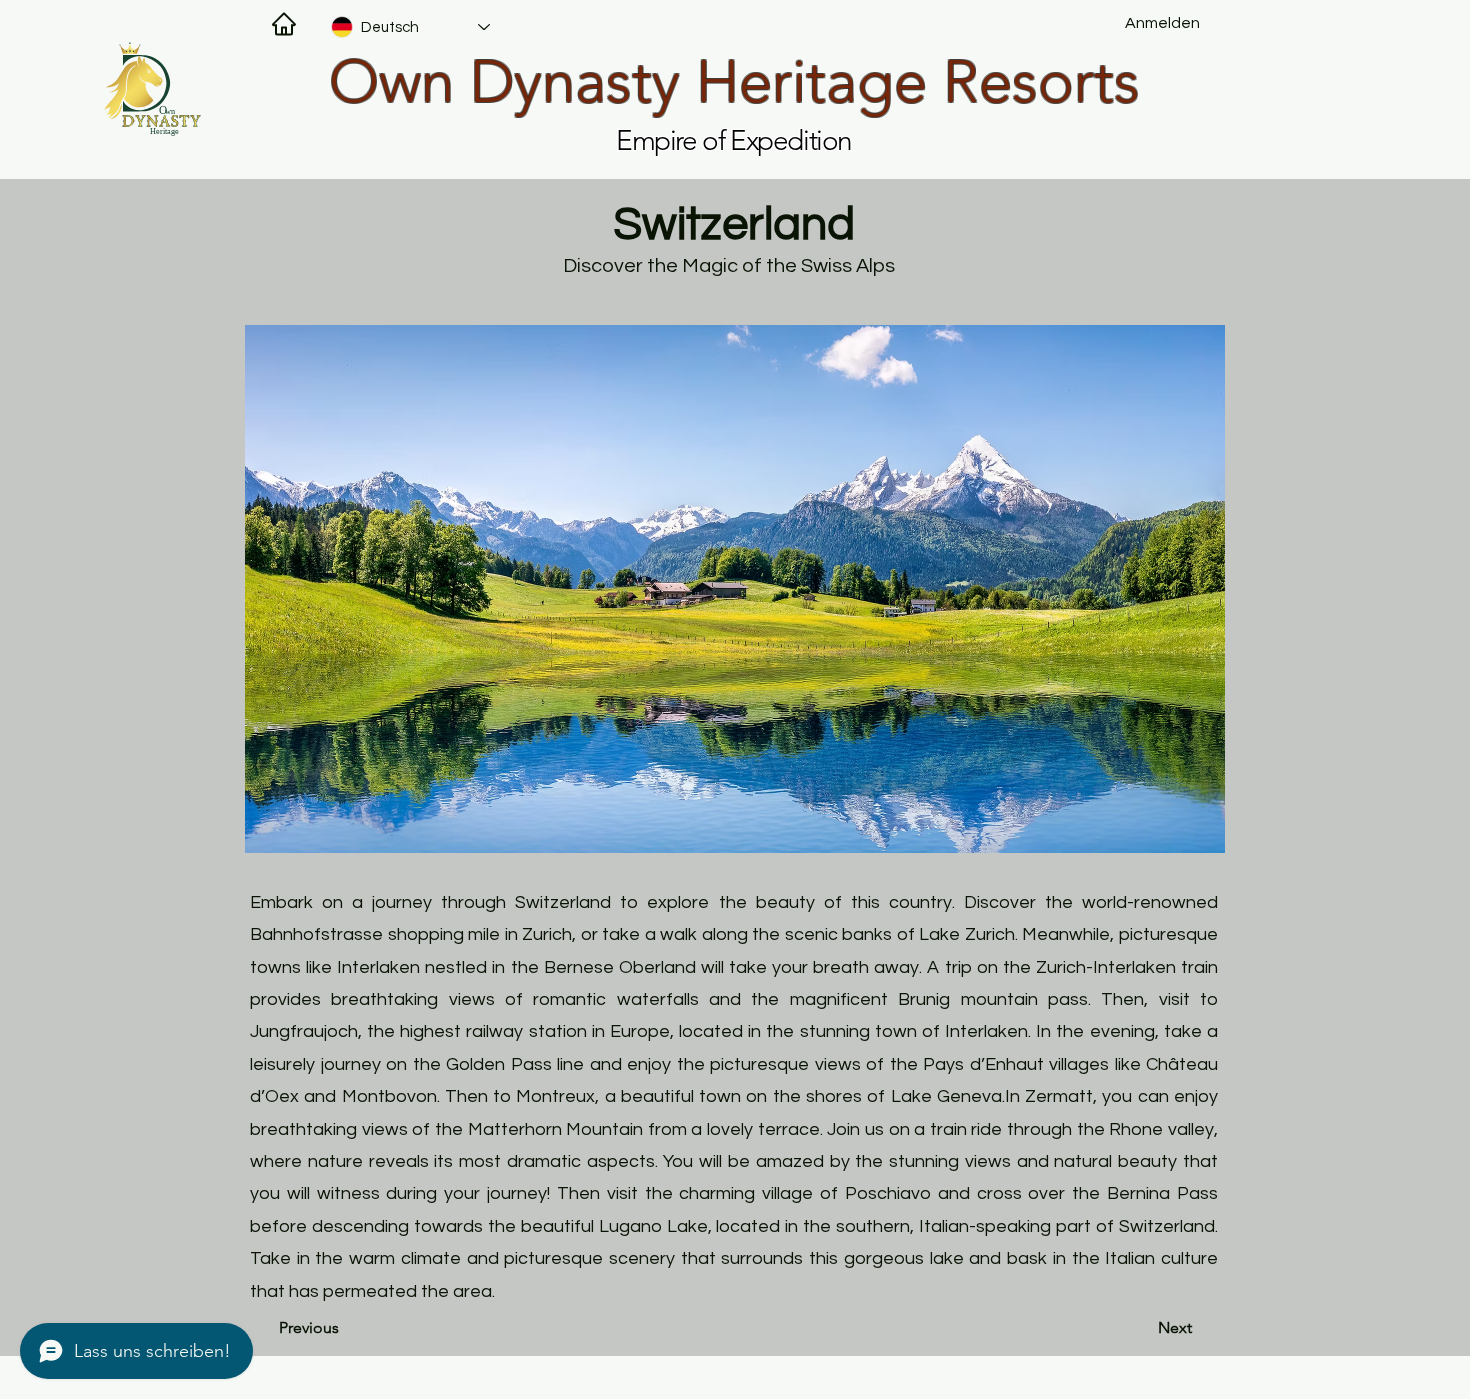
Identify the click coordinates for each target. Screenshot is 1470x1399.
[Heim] (284, 24)
